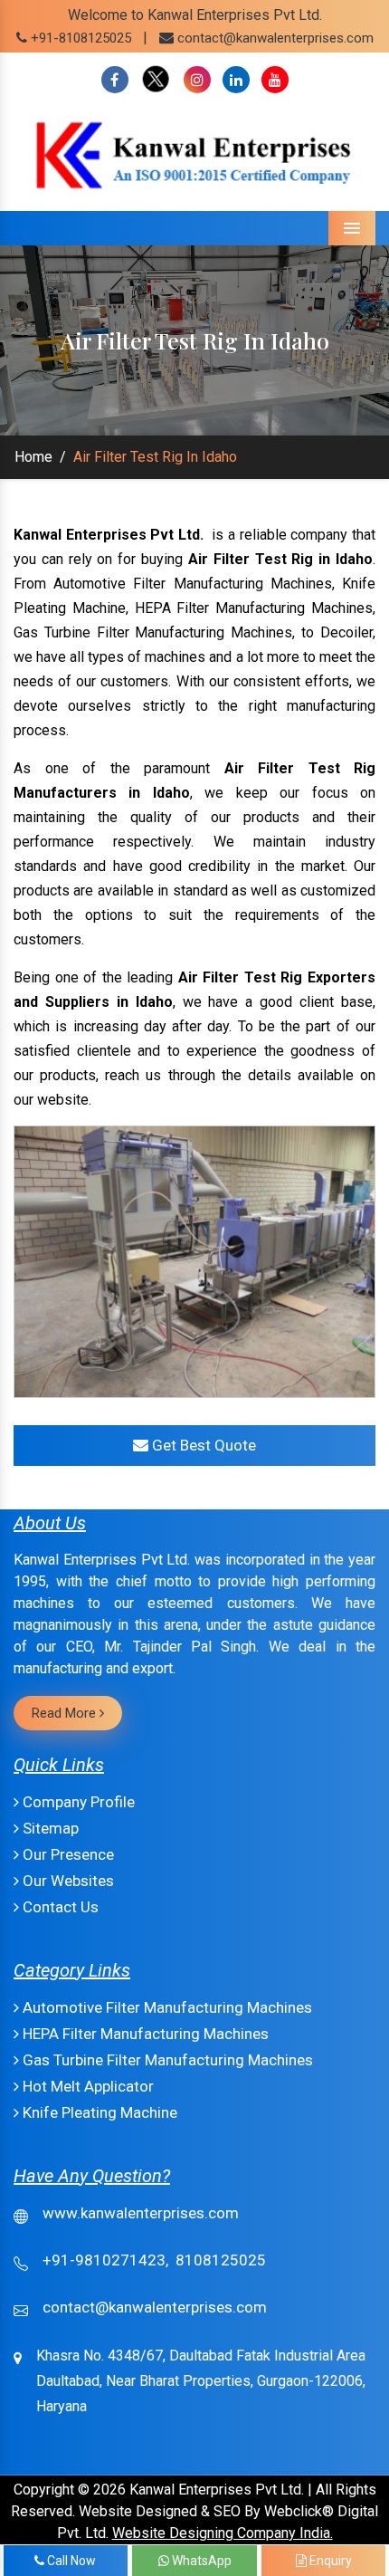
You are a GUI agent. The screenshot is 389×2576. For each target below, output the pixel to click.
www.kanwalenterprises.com (141, 2213)
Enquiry (329, 2561)
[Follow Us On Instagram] (197, 80)
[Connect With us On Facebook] (115, 80)
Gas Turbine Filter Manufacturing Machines (166, 2060)
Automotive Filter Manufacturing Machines (166, 2007)
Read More (66, 1713)
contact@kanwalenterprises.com (275, 38)
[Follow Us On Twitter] (156, 80)
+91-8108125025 (79, 38)
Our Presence (66, 1854)
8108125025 (221, 2260)
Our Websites (66, 1881)
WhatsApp (200, 2561)
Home (33, 457)
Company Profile (77, 1802)
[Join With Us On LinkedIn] (236, 80)
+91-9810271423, (105, 2260)
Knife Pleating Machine (98, 2112)
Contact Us (59, 1907)
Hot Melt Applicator (86, 2086)
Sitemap (49, 1828)
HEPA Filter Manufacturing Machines (144, 2034)
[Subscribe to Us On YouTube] (275, 80)
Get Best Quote (202, 1445)
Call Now (70, 2561)
